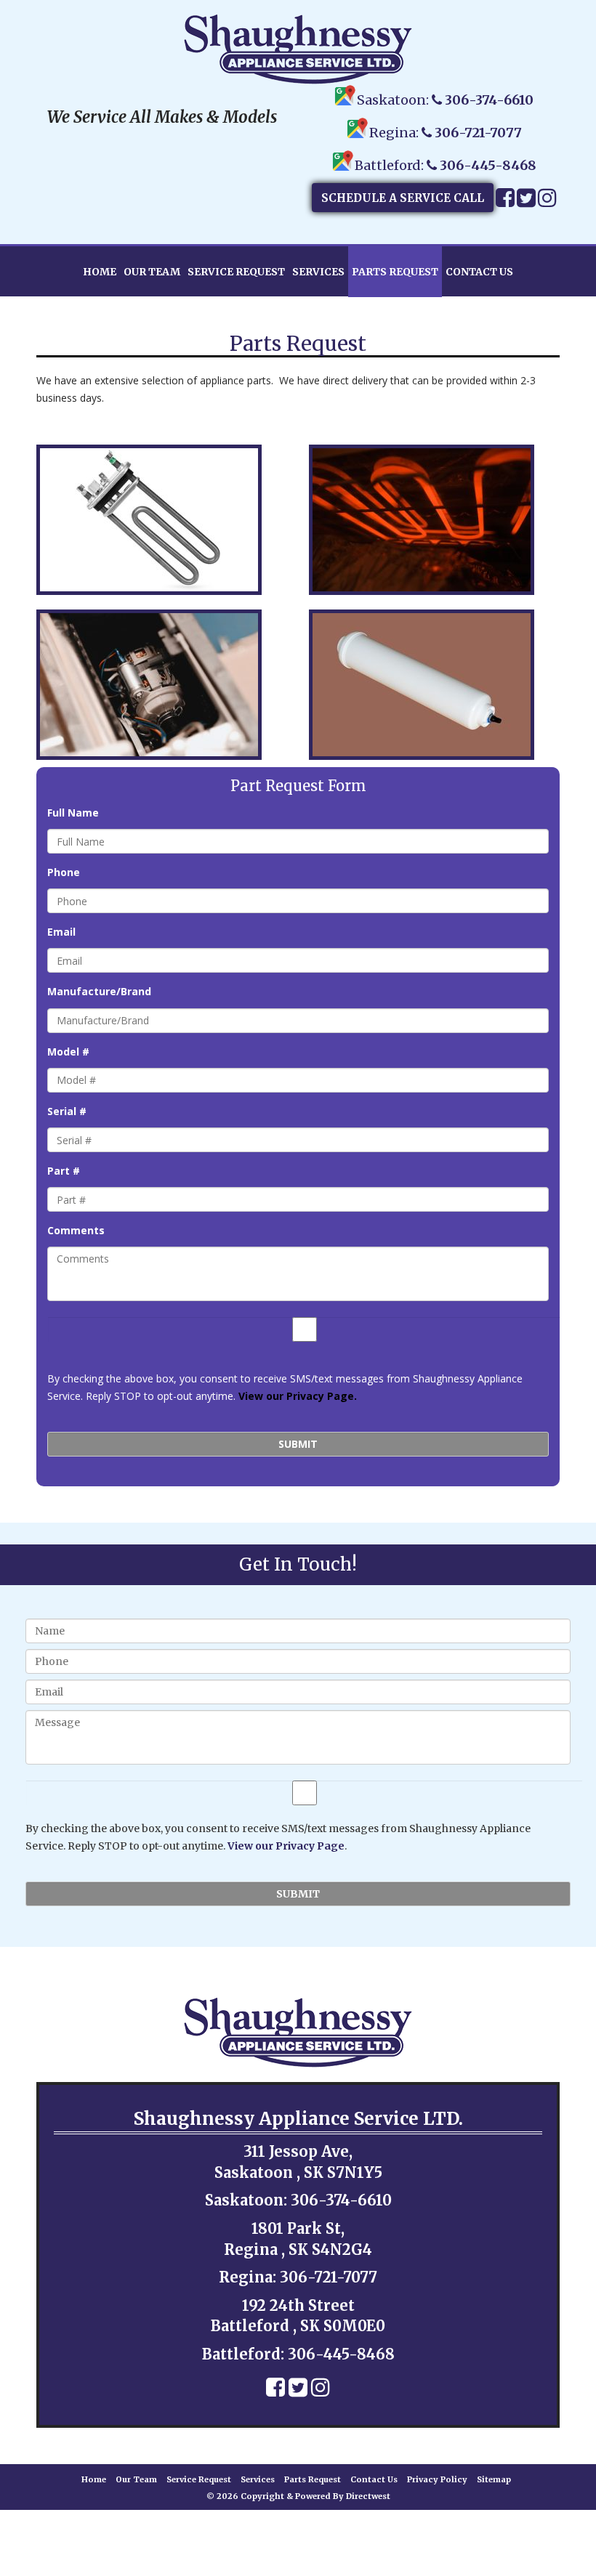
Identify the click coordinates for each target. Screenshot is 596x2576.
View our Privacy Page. (298, 1396)
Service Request (236, 272)
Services (318, 272)
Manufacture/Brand (99, 992)
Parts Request (395, 272)
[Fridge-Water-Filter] (434, 685)
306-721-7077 (478, 133)
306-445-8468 (488, 165)
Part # (64, 1171)
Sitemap (494, 2479)
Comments (76, 1231)
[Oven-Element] (434, 520)
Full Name (73, 813)
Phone (64, 872)
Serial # (67, 1111)
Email (61, 932)
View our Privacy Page (286, 1846)
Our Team (152, 272)
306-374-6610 (489, 100)
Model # (68, 1052)
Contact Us (479, 272)
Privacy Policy (437, 2479)
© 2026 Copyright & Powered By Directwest (298, 2496)
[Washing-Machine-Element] (162, 520)
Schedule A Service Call (403, 198)
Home (100, 272)
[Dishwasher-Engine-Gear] (162, 685)
